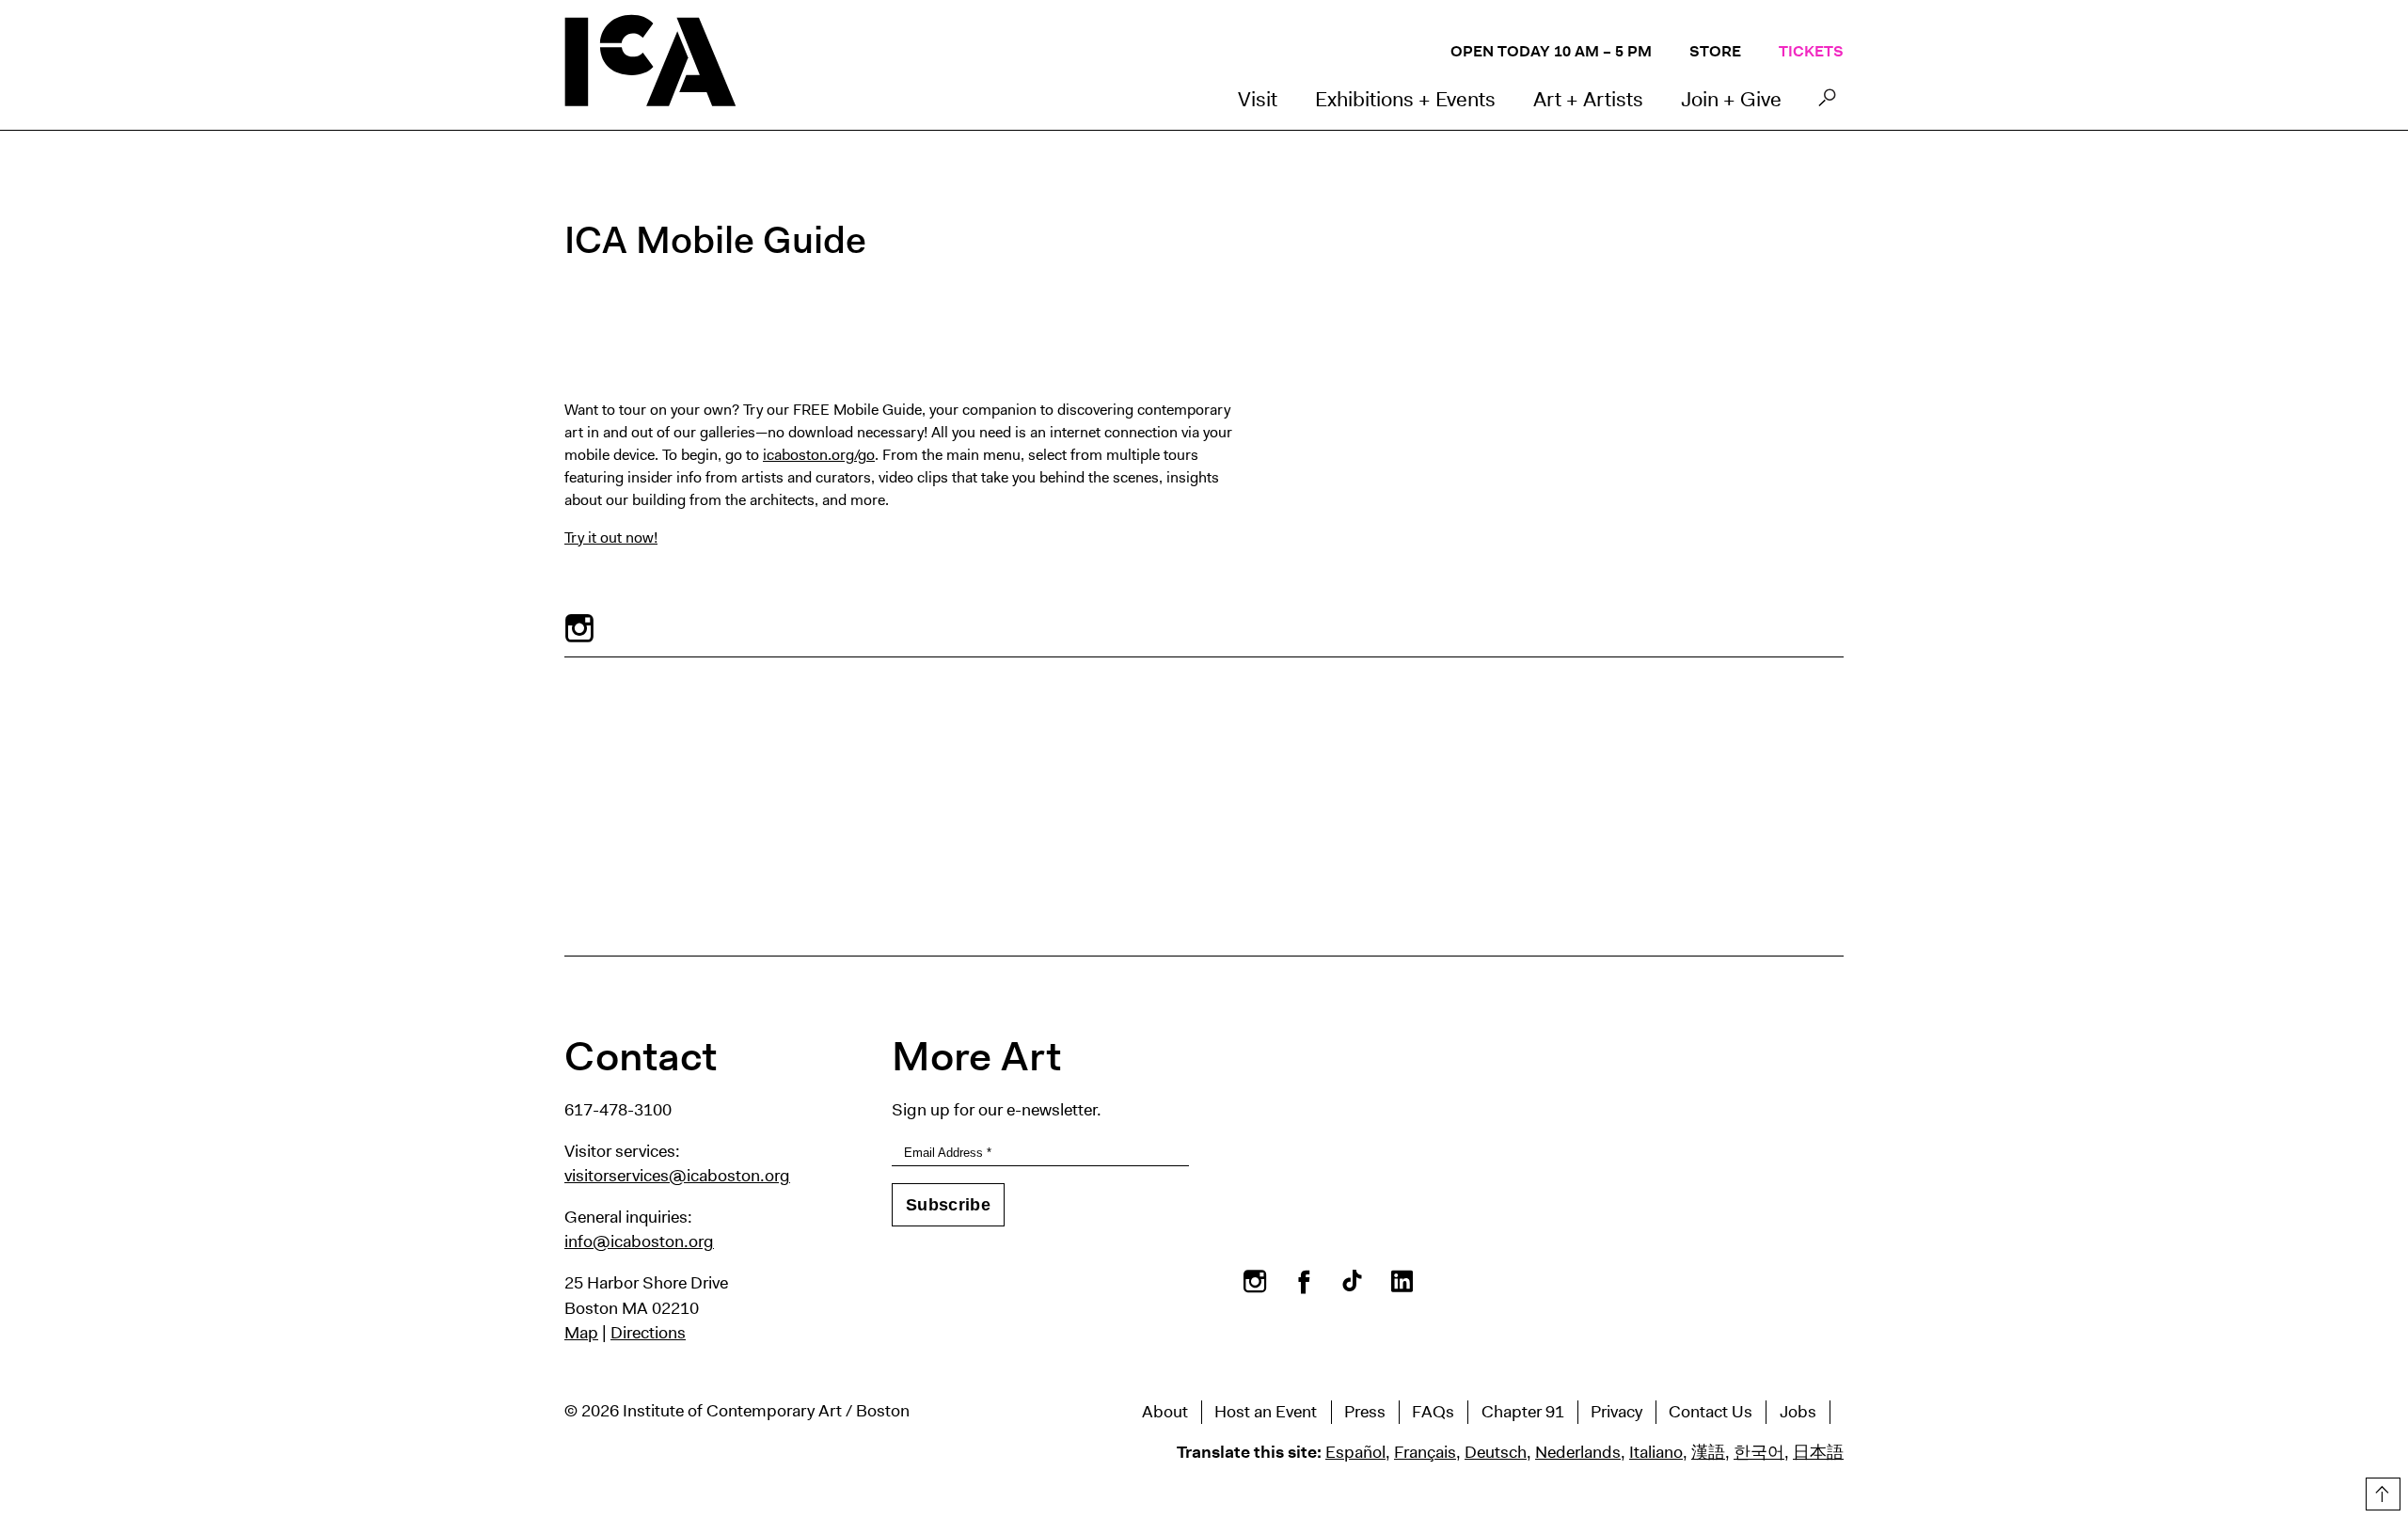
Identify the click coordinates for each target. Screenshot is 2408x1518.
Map (581, 1333)
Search (1827, 103)
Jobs (1798, 1412)
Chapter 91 (1523, 1412)
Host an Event (1266, 1412)
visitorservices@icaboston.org (677, 1176)
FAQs (1433, 1412)
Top (2381, 1491)
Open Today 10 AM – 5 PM (1551, 51)
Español (1355, 1452)
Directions (648, 1333)
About (1165, 1412)
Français (1425, 1452)
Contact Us (1711, 1412)
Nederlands (1578, 1452)
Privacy (1616, 1412)
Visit (1258, 99)
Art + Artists (1588, 99)
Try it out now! (611, 538)
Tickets (1811, 51)
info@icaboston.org (639, 1241)
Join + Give (1731, 99)
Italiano (1656, 1452)
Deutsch (1496, 1452)
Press (1365, 1412)
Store (1715, 51)
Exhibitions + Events (1405, 99)
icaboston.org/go (819, 455)
